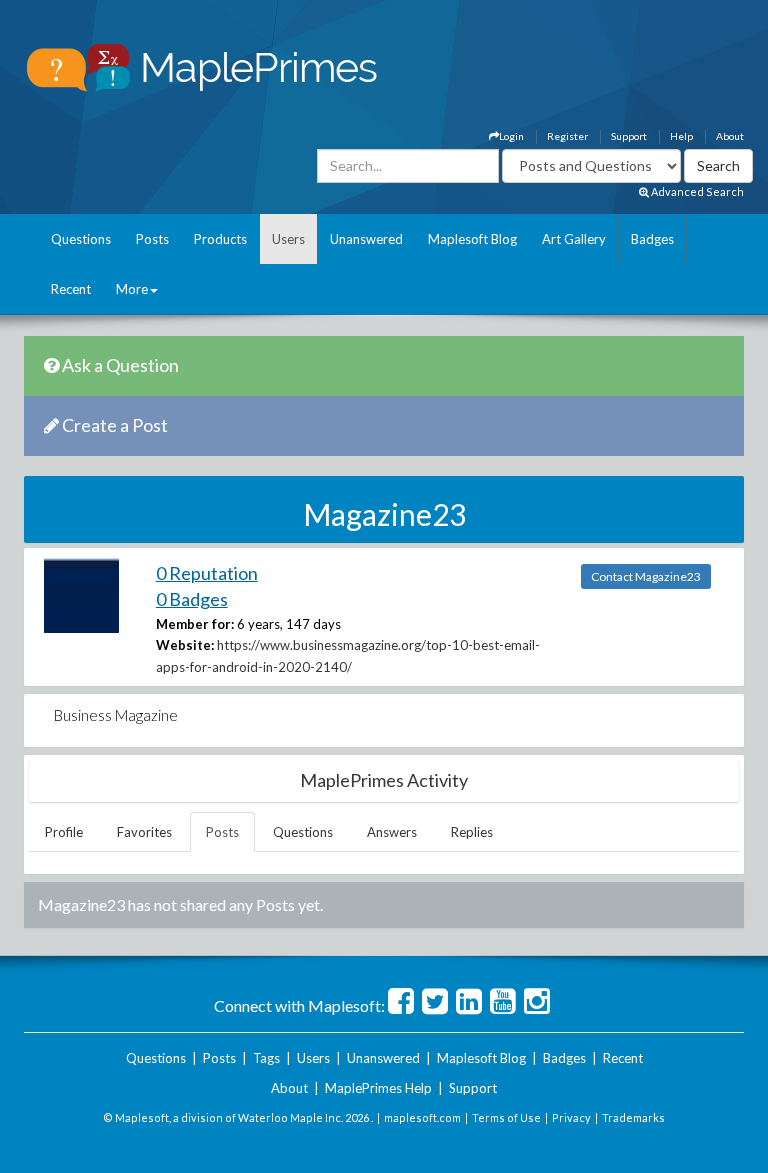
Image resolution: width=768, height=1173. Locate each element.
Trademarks (633, 1117)
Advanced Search (696, 191)
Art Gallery (574, 239)
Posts (152, 239)
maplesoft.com (422, 1117)
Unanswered (366, 239)
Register (567, 136)
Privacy (571, 1117)
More (132, 289)
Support (629, 136)
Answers (392, 832)
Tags (266, 1058)
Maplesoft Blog (472, 239)
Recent (71, 289)
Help (681, 136)
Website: (185, 645)
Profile (64, 832)
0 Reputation (207, 573)
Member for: (195, 624)
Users (288, 239)
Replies (472, 832)
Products (220, 239)
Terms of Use (506, 1117)
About (730, 136)
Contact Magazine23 (646, 576)
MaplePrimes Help (378, 1088)
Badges (652, 239)
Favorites (144, 832)
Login (511, 136)
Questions (81, 239)
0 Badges (192, 599)
